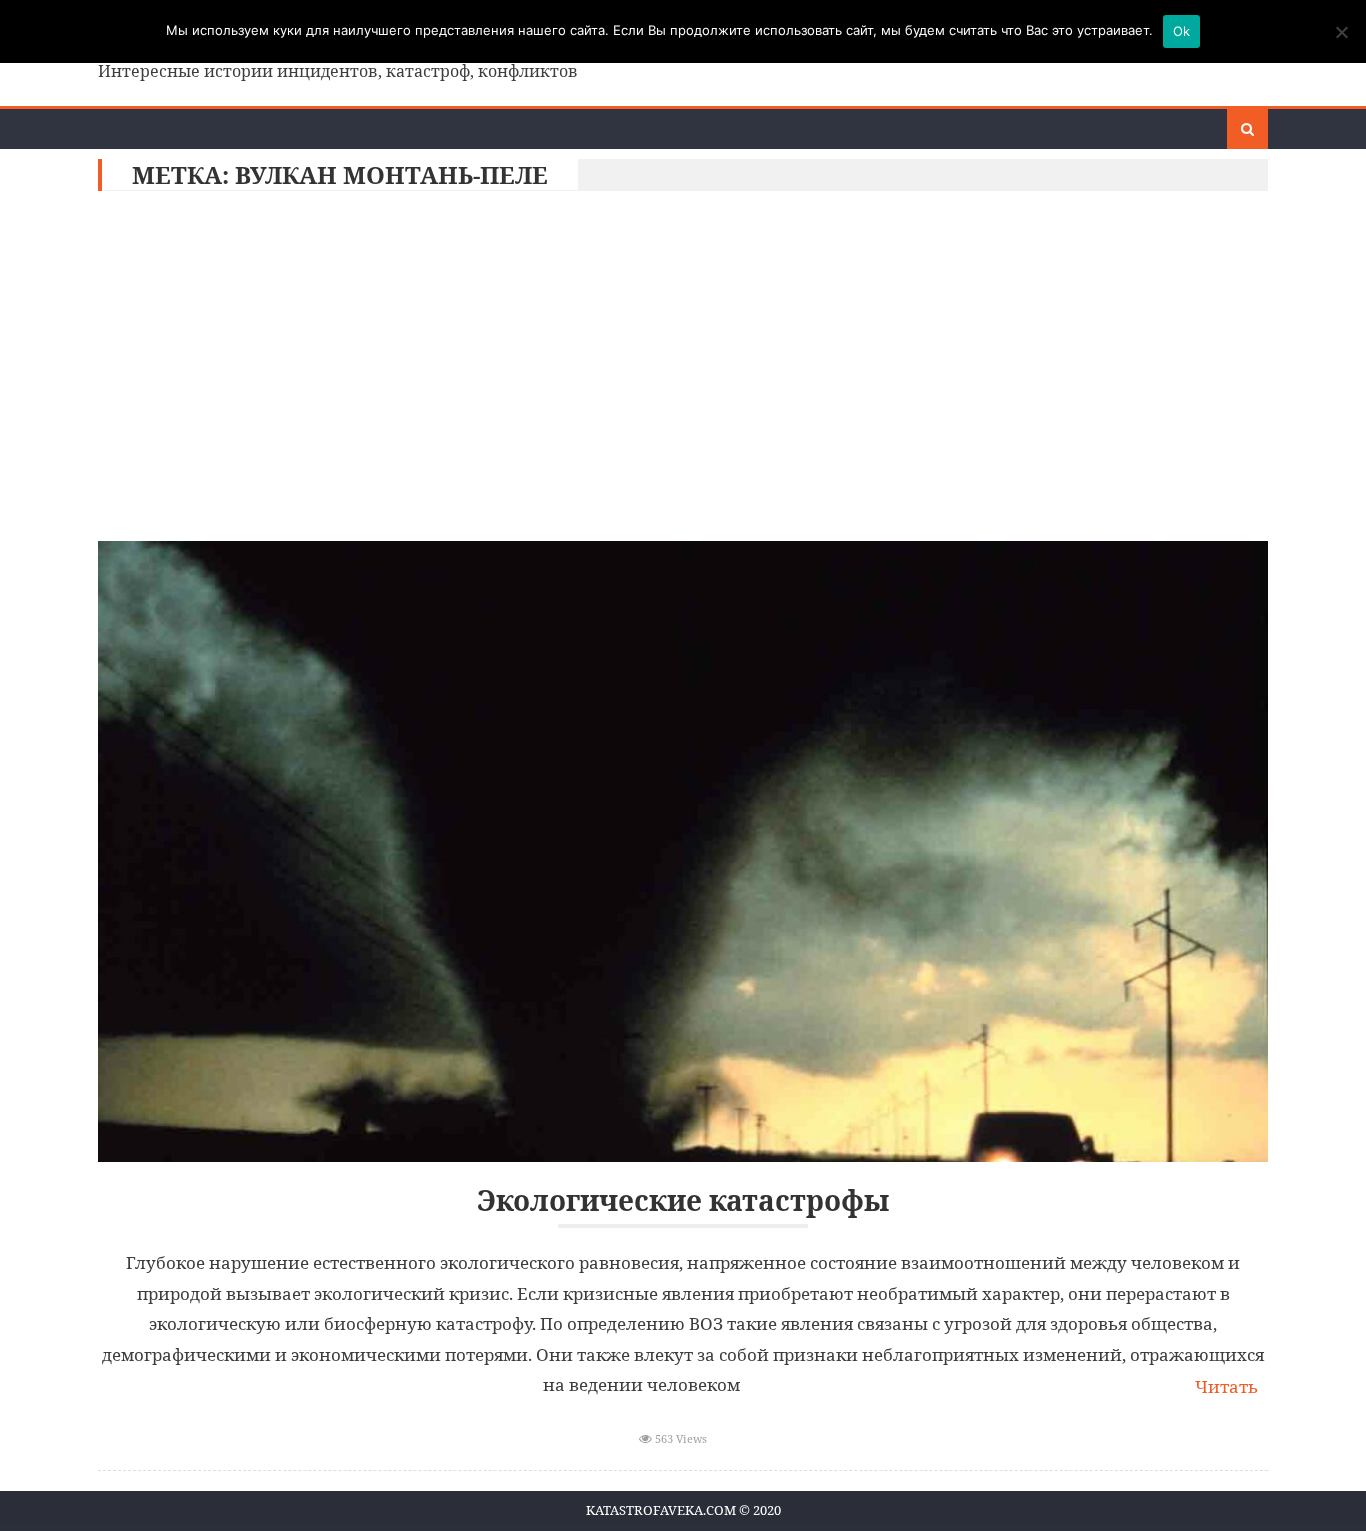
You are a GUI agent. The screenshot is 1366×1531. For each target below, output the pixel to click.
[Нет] (1341, 32)
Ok (1182, 31)
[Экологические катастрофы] (683, 851)
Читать (1226, 1386)
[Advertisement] (683, 371)
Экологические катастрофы (683, 1200)
